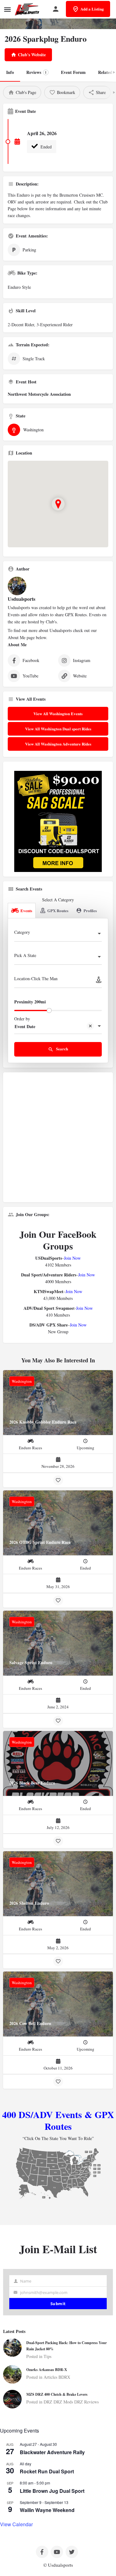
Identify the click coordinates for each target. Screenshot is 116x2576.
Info (10, 72)
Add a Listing (92, 9)
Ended (45, 147)
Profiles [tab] (90, 910)
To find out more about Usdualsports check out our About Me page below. (52, 634)
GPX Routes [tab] (58, 910)
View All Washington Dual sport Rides (58, 729)
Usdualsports (21, 599)
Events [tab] (26, 910)
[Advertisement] (58, 1140)
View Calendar (16, 2524)
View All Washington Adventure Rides (58, 744)
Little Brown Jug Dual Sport (52, 2491)
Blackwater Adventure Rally (52, 2452)
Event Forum (73, 72)
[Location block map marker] (58, 504)
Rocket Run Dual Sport (47, 2471)
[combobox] (58, 934)
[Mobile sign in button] (56, 9)
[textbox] (58, 934)
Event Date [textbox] (25, 1026)
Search (62, 1049)
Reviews (37, 72)
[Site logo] (28, 9)
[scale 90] (58, 821)
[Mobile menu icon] (7, 9)
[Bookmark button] (58, 1480)
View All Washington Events (58, 713)
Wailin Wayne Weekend (47, 2510)
